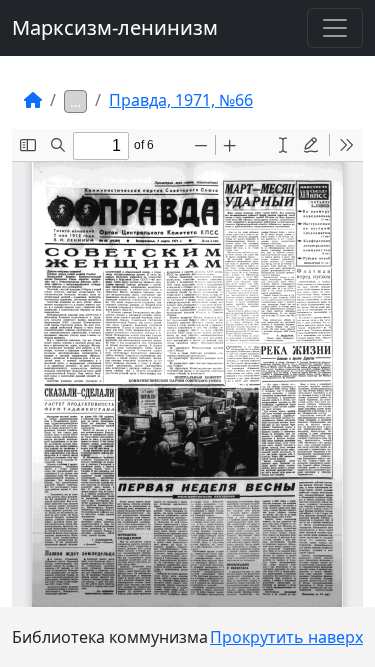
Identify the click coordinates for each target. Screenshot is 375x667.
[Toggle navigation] (335, 28)
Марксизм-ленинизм (115, 27)
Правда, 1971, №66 (181, 100)
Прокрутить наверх (286, 637)
